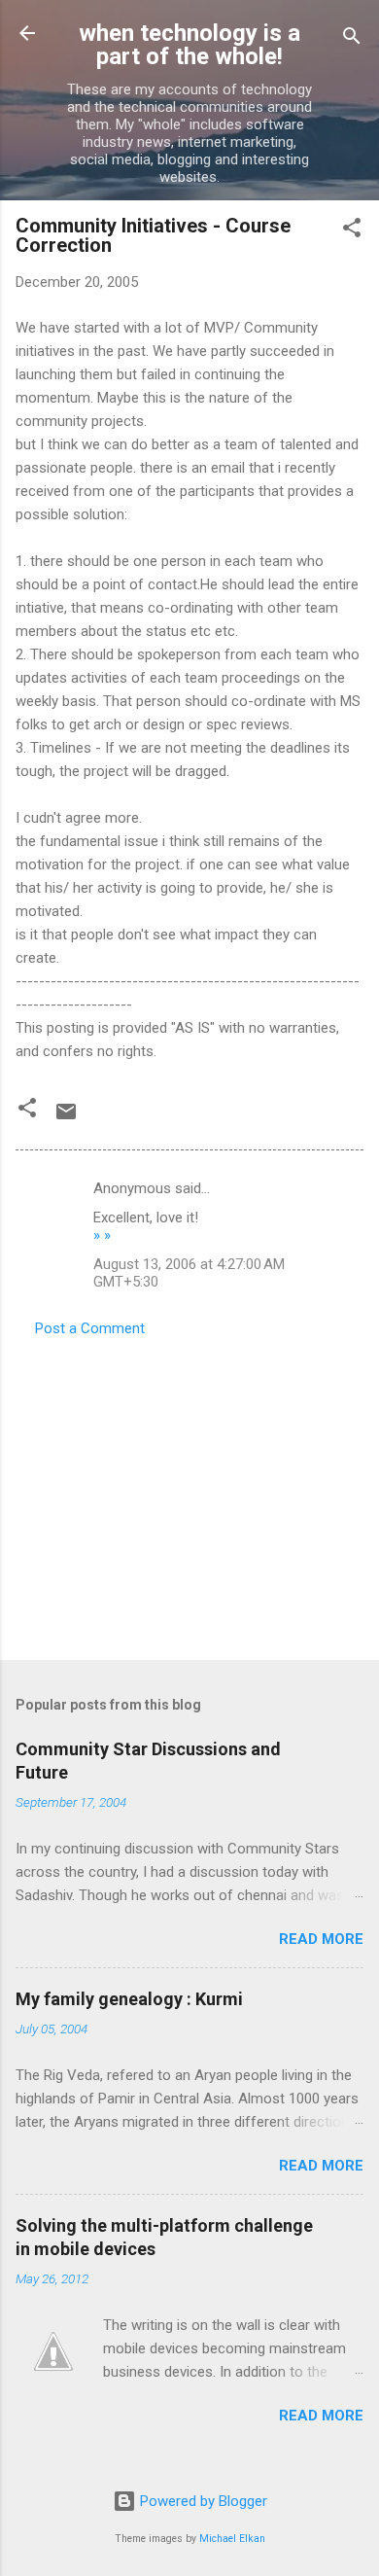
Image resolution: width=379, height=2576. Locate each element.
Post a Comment (90, 1328)
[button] (352, 231)
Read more (321, 1939)
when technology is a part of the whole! (189, 45)
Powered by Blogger (202, 2501)
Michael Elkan (232, 2539)
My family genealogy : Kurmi (129, 1999)
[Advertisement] (189, 1493)
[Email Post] (66, 1118)
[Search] (352, 39)
